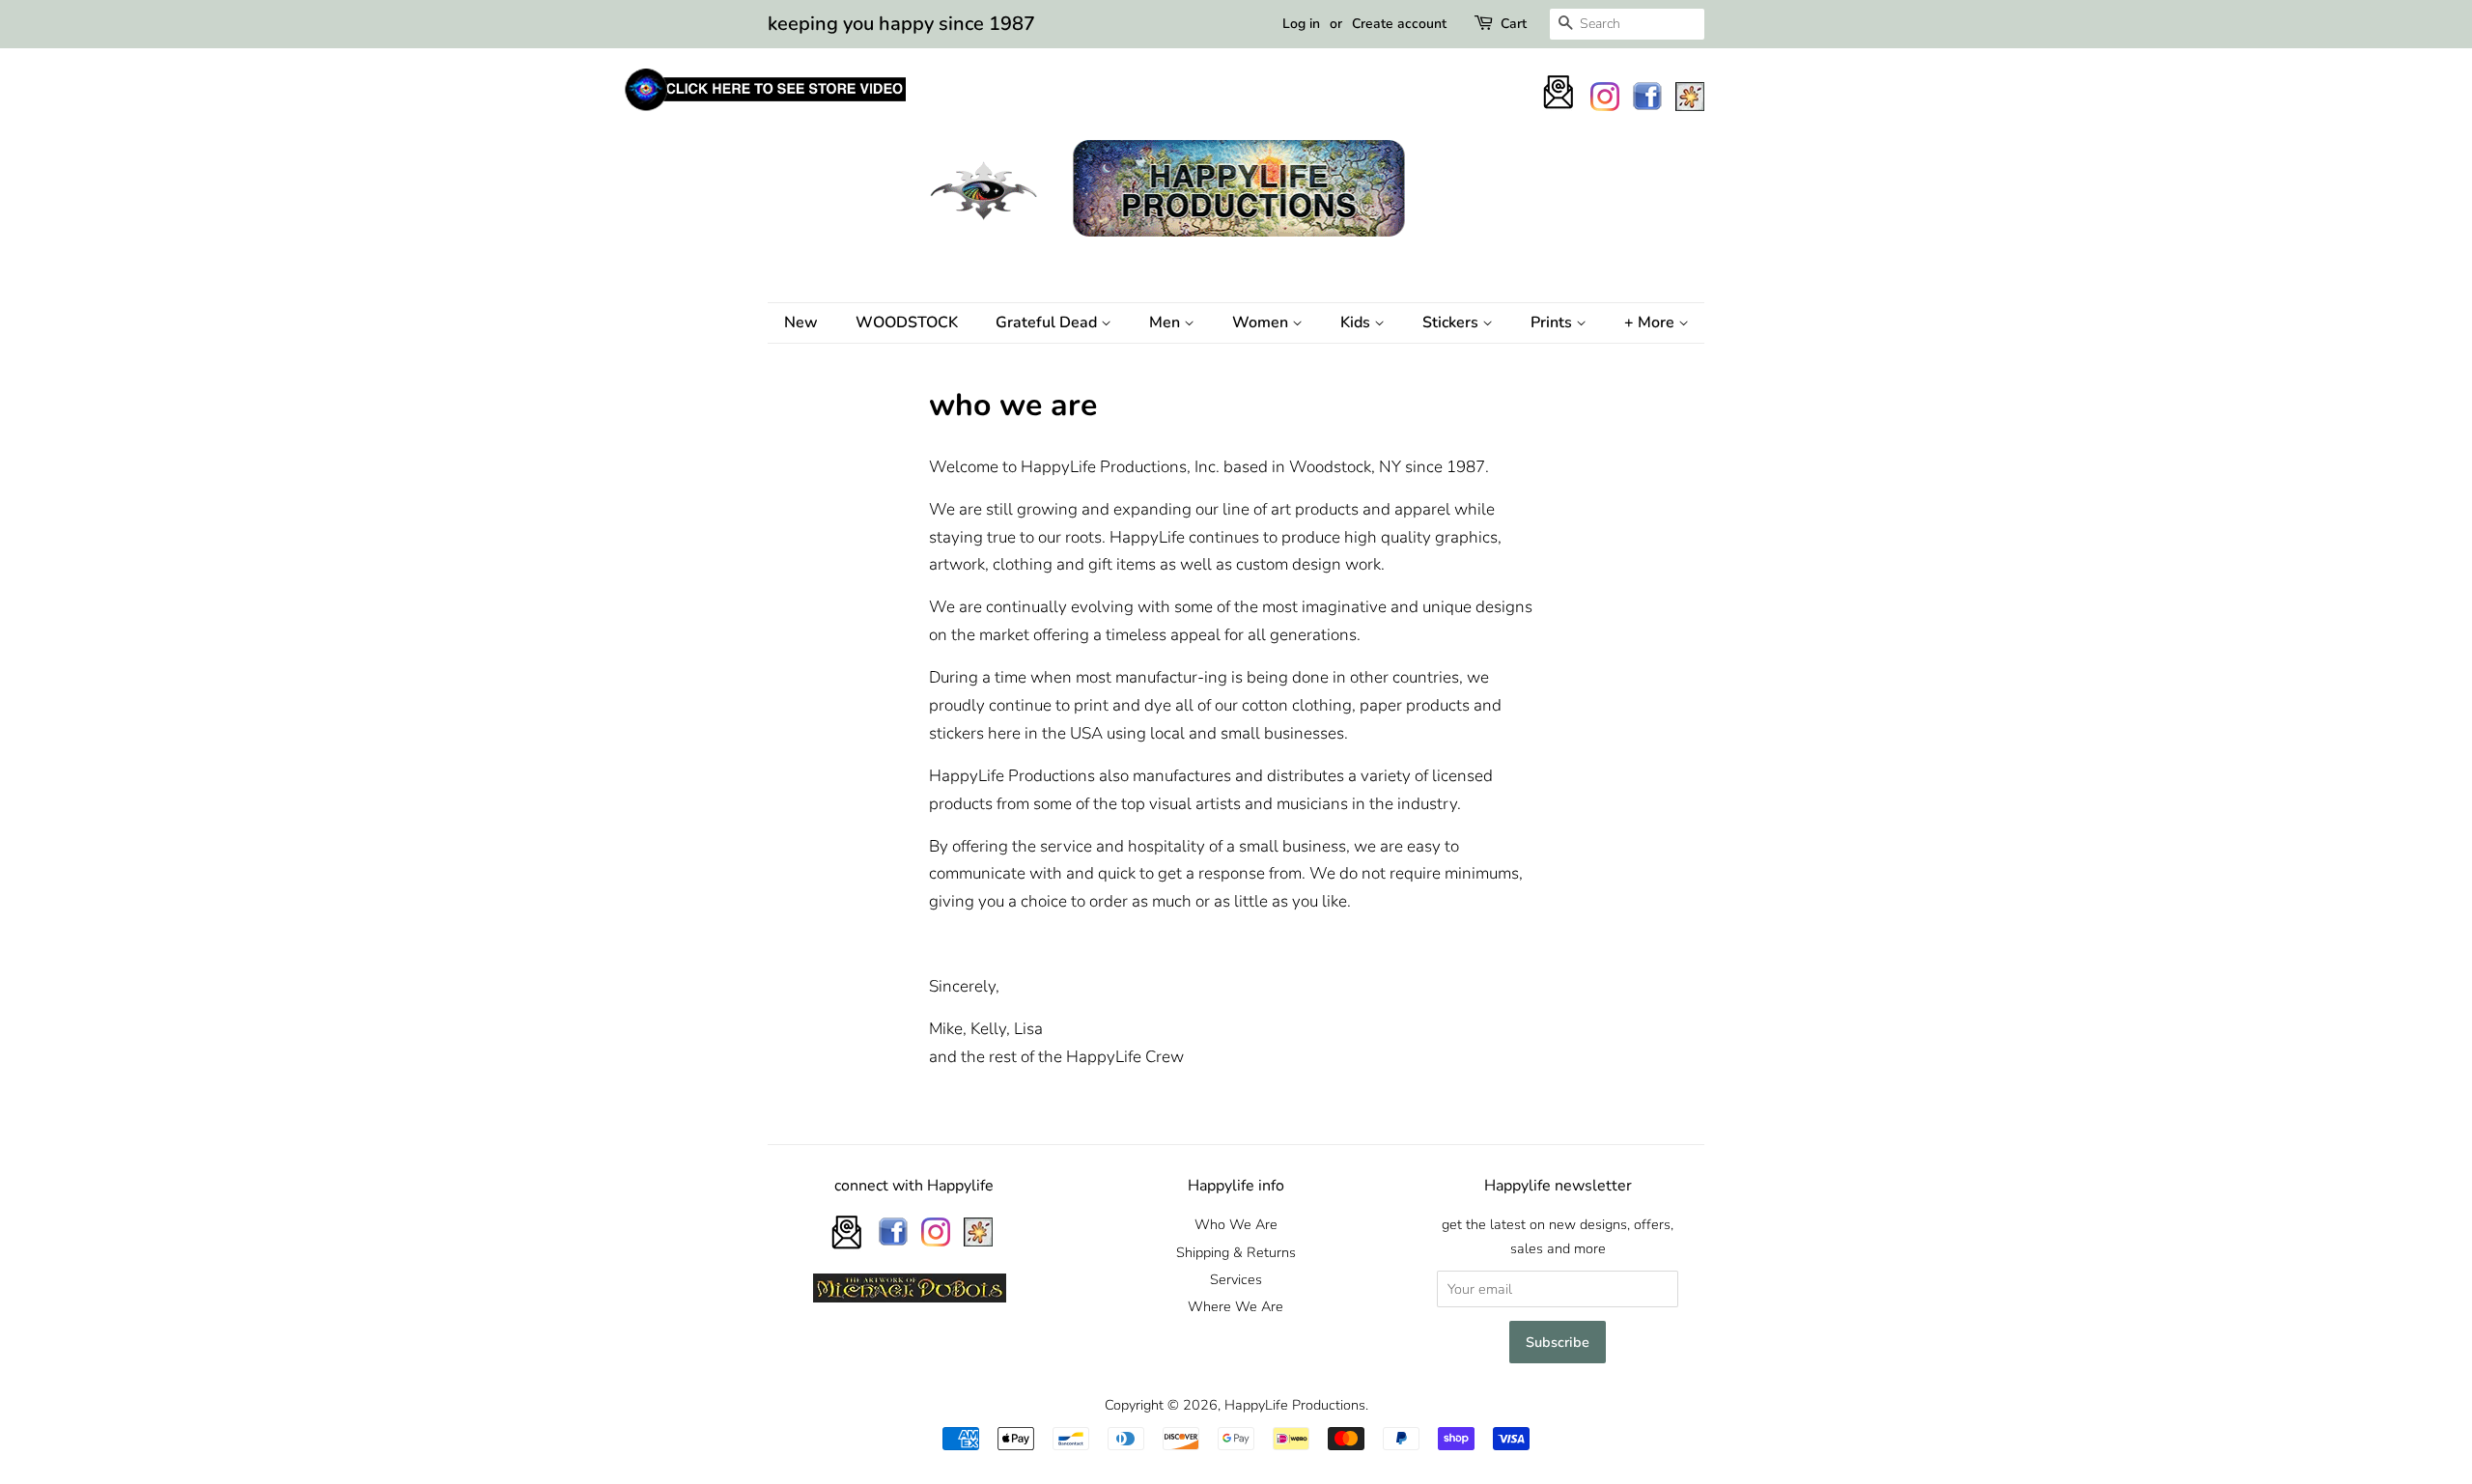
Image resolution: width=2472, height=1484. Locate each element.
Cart (1514, 24)
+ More (1651, 322)
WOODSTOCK (907, 322)
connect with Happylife (914, 1186)
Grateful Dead (1048, 322)
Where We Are (1236, 1306)
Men (1166, 322)
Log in (1301, 24)
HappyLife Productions (1295, 1405)
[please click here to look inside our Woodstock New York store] (764, 111)
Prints (1553, 322)
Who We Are (1236, 1224)
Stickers (1452, 322)
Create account (1399, 24)
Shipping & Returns (1236, 1252)
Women (1262, 322)
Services (1236, 1279)
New (801, 322)
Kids (1357, 322)
